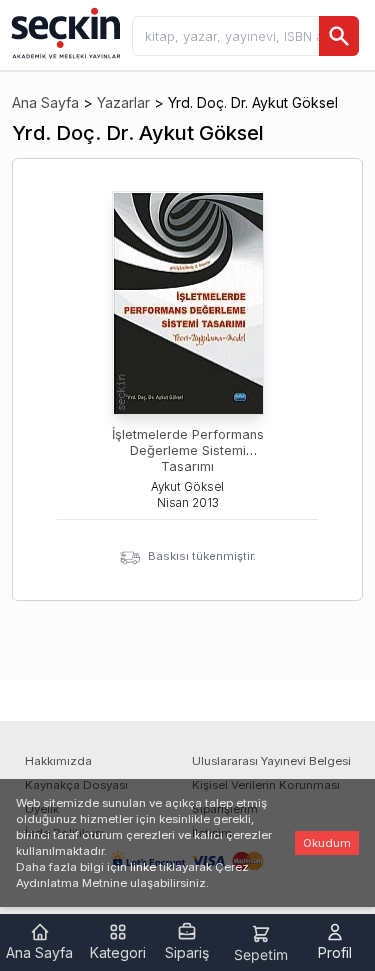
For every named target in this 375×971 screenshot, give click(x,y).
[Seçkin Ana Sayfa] (64, 32)
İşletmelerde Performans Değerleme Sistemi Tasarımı (188, 450)
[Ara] (339, 36)
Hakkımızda (58, 761)
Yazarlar (123, 102)
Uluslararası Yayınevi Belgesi (271, 761)
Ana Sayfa (45, 102)
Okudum (327, 843)
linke (143, 867)
